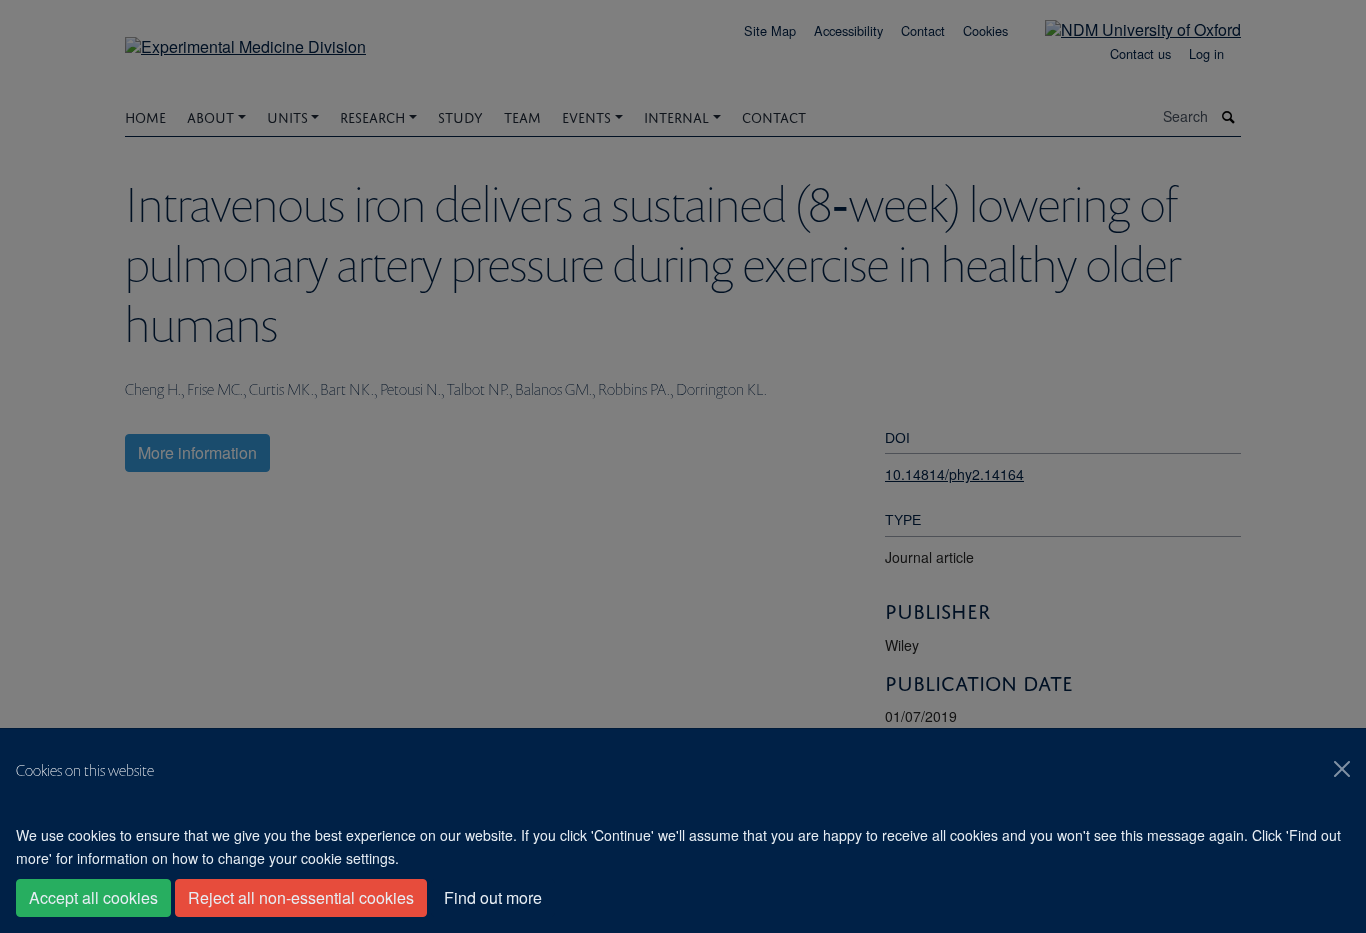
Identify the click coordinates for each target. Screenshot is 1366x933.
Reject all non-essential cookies (301, 897)
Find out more (493, 897)
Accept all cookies (93, 897)
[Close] (1342, 769)
